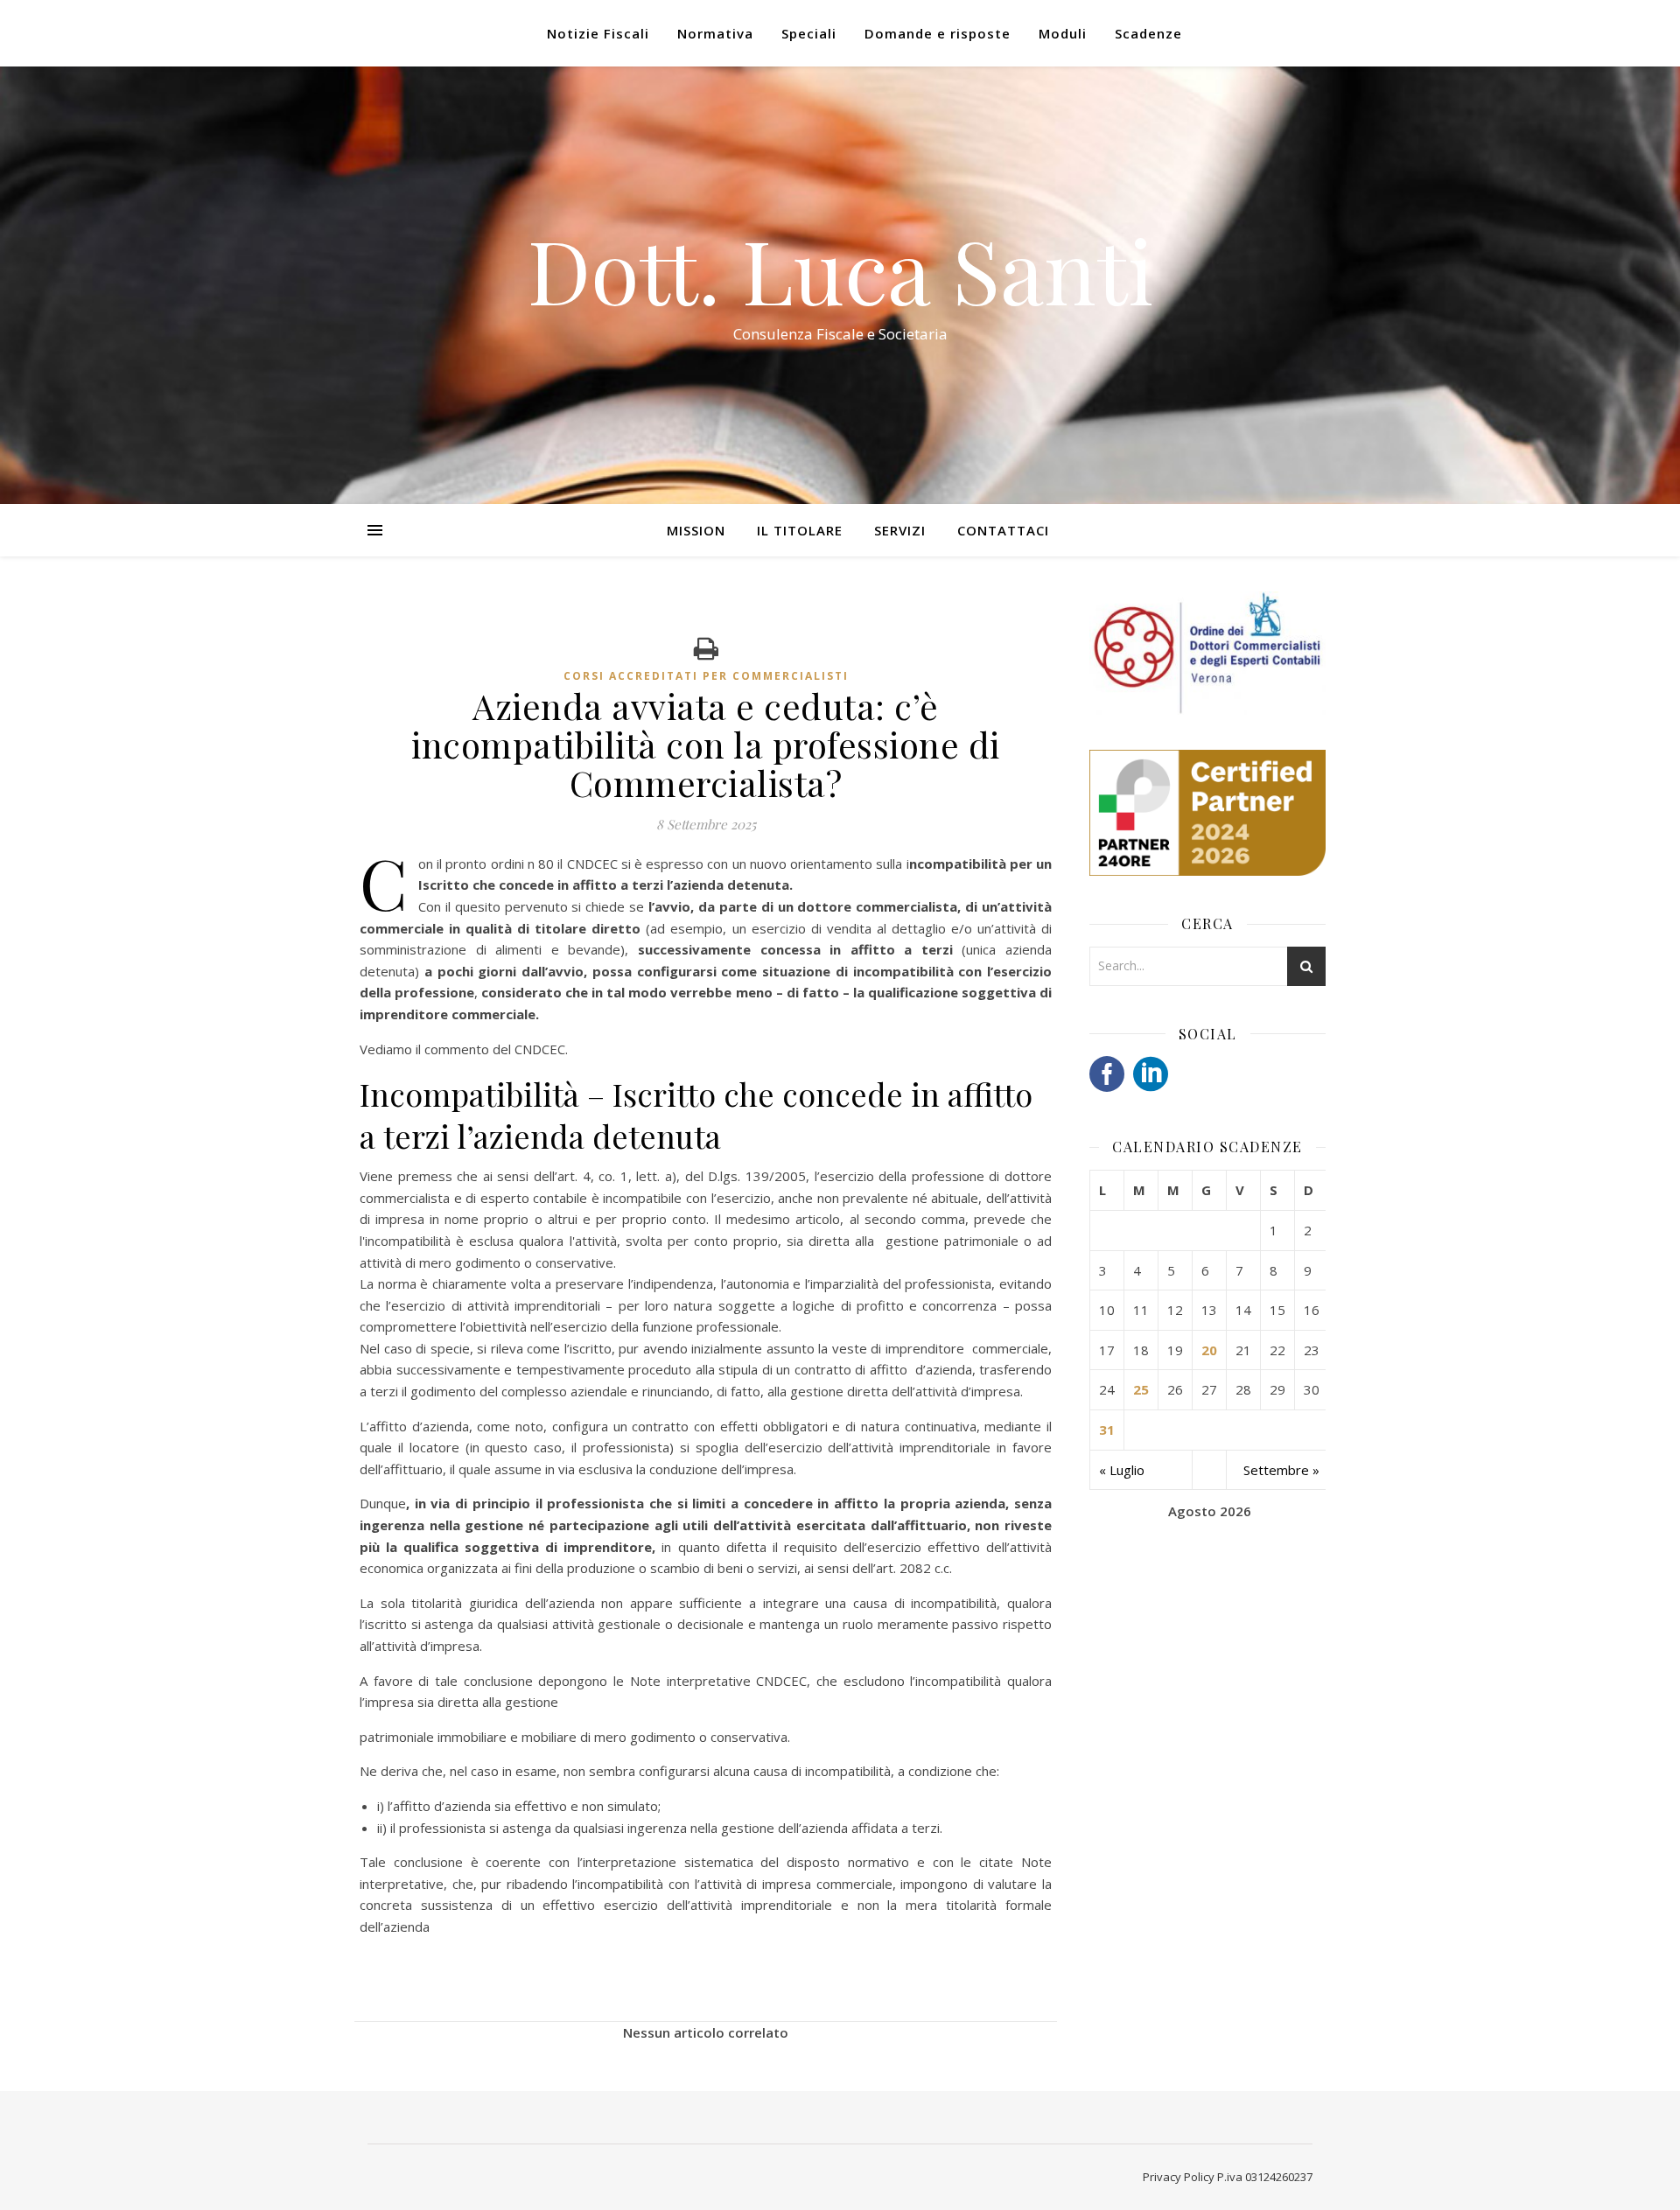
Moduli (1063, 33)
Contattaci (1003, 530)
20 (1209, 1350)
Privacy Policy (1179, 2177)
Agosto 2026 (1210, 1511)
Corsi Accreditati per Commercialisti (706, 676)
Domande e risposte (938, 33)
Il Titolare (800, 530)
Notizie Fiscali (598, 33)
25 (1141, 1389)
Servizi (900, 530)
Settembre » (1281, 1470)
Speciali (809, 33)
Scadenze (1148, 33)
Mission (696, 530)
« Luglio (1122, 1470)
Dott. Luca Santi (840, 269)
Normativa (715, 33)
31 (1107, 1430)
